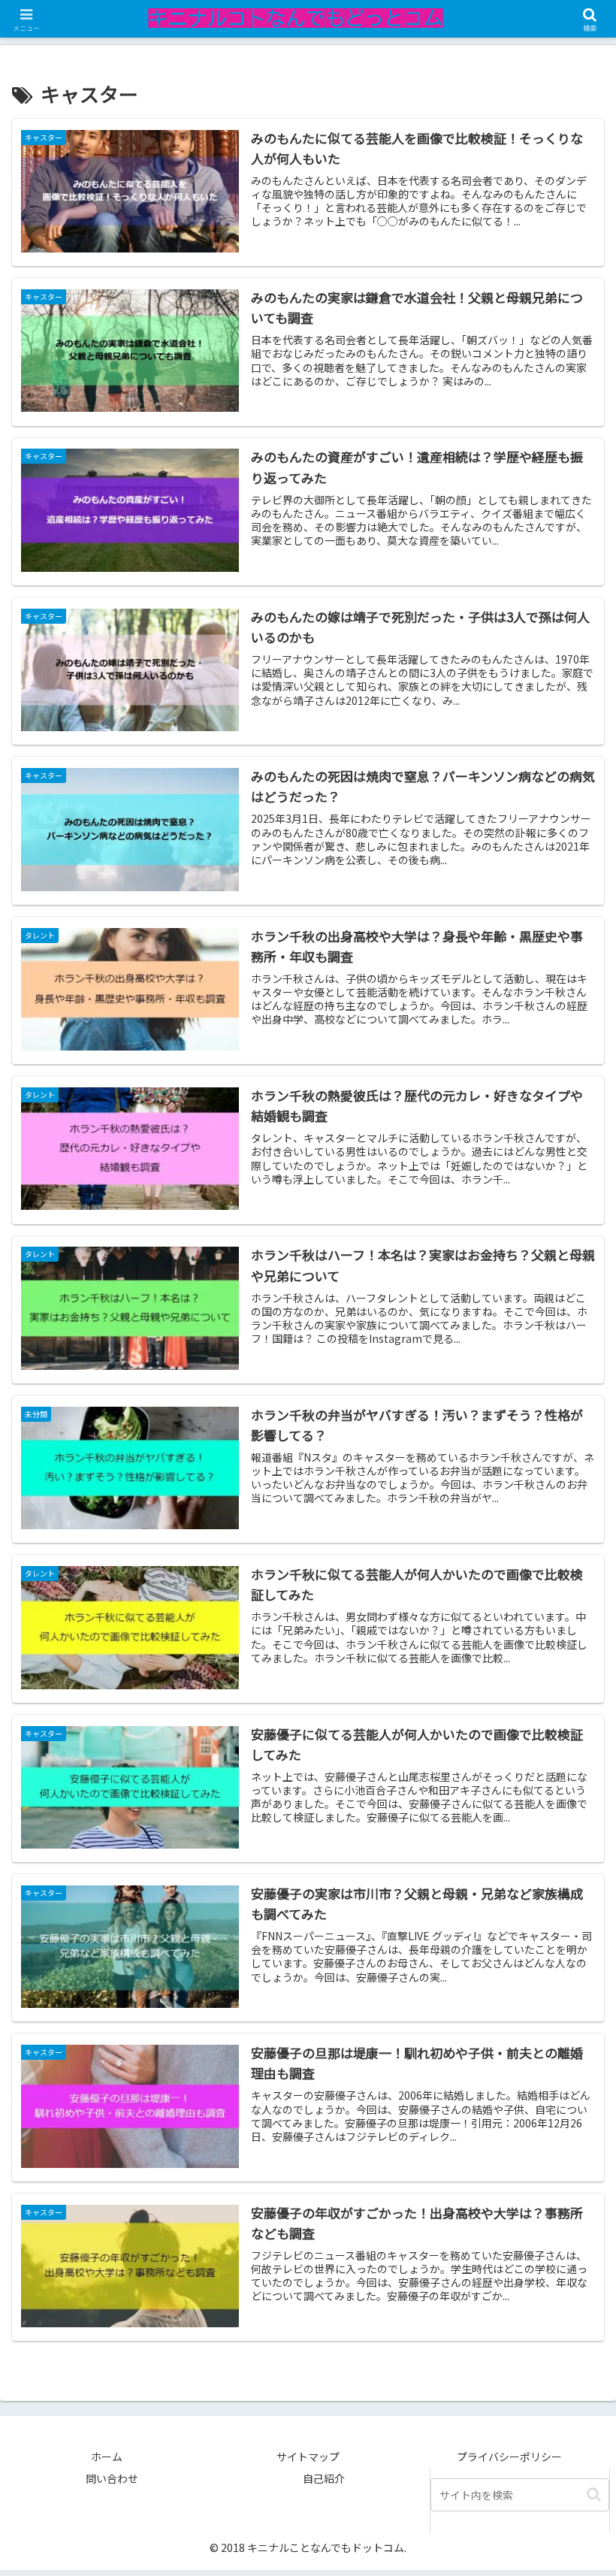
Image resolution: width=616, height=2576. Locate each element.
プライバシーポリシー (509, 2457)
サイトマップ (308, 2457)
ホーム (107, 2457)
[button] (594, 2494)
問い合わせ (112, 2478)
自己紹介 (324, 2478)
